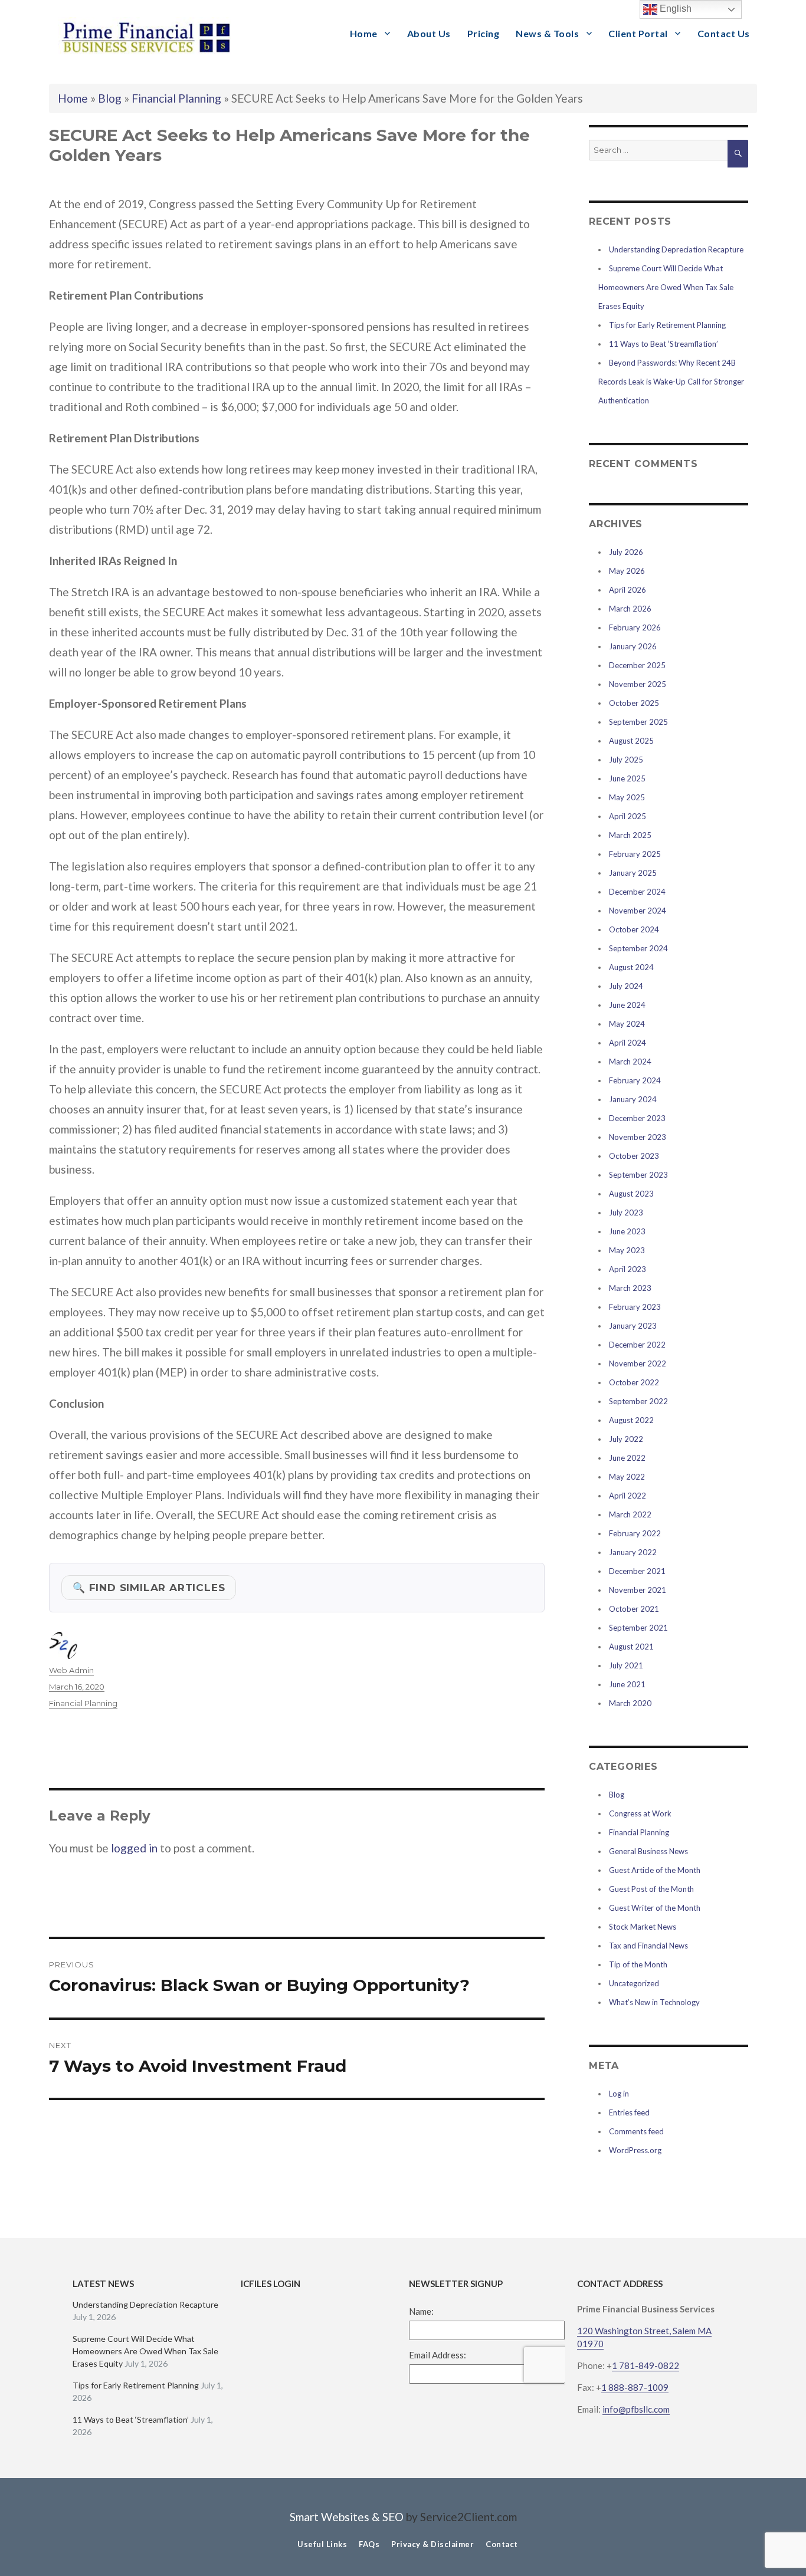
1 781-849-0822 (646, 2365)
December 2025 (637, 665)
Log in (619, 2094)
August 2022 (631, 1420)
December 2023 (637, 1118)
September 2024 (638, 948)
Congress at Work (640, 1813)
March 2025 (630, 835)
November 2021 (638, 1590)
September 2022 (638, 1401)
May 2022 (627, 1477)
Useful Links (322, 2544)
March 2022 (630, 1514)
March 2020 (630, 1703)
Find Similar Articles (149, 1587)
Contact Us (724, 33)
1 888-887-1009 (635, 2387)
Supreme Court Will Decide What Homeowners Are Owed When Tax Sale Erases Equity (666, 287)
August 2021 (631, 1647)
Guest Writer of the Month (655, 1908)
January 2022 (633, 1552)
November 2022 (638, 1363)
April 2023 (628, 1269)
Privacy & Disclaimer (433, 2544)
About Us (429, 33)
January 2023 (633, 1326)
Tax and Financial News (648, 1946)
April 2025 (628, 816)
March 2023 (630, 1288)
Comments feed (636, 2131)
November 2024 (638, 911)
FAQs (369, 2544)
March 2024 (630, 1062)
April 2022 (628, 1496)
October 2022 (634, 1382)
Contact (502, 2544)
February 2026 (635, 627)
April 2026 (628, 590)
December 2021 (637, 1571)
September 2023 (638, 1175)
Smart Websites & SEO (347, 2517)
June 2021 (627, 1684)
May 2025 (627, 797)
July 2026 (626, 552)
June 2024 (627, 1005)
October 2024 (634, 929)
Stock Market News (643, 1927)
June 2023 (627, 1231)
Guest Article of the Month (655, 1870)
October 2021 (634, 1609)
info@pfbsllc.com (636, 2409)
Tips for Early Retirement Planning (667, 325)
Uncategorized (634, 1983)
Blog (110, 98)
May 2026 (627, 571)
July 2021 (626, 1665)
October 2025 (634, 703)
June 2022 (627, 1458)
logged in (134, 1848)
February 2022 (635, 1533)
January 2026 (633, 646)
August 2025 (631, 741)
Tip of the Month (638, 1964)
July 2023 (626, 1213)
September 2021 (638, 1628)
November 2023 (638, 1137)
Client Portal (638, 33)
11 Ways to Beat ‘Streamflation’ (664, 344)
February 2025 (635, 854)
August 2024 (631, 967)
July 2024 (626, 986)
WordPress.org (635, 2150)
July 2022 (626, 1439)
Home (364, 33)
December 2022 (637, 1345)
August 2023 (631, 1194)
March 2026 (630, 609)
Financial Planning (176, 98)
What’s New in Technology (654, 2002)
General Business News (648, 1851)
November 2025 (638, 684)
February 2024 (635, 1080)
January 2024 (633, 1099)
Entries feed (629, 2112)
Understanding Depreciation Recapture (676, 249)
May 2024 (627, 1024)
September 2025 (638, 722)
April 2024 (628, 1043)
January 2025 (633, 873)
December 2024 (637, 892)
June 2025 (627, 778)
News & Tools (547, 33)
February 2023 (635, 1307)
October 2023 (634, 1156)
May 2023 (627, 1250)
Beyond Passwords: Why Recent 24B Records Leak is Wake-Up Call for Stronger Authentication (671, 382)
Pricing (484, 33)
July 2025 (626, 760)
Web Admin (71, 1670)
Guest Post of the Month (651, 1889)
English (674, 9)
